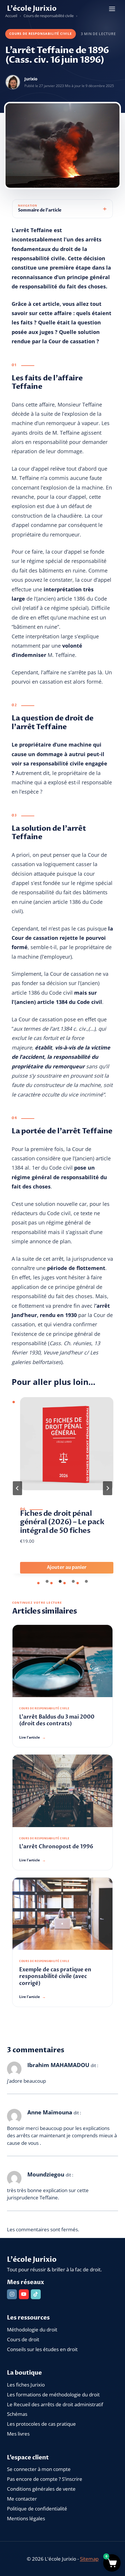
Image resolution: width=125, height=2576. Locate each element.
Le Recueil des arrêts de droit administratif (55, 2404)
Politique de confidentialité (37, 2509)
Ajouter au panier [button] (67, 1567)
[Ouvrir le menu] (112, 9)
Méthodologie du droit (32, 2330)
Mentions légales (26, 2518)
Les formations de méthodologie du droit (53, 2395)
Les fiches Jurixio (26, 2385)
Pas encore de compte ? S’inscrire (45, 2479)
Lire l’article (32, 1737)
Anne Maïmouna (50, 2112)
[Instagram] (12, 2294)
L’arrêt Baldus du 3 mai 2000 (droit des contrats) (57, 1720)
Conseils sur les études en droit (42, 2349)
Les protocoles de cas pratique (41, 2424)
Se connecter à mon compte (39, 2469)
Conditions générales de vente (41, 2489)
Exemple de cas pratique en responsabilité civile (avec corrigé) (55, 1977)
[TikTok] (36, 2294)
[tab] (47, 1581)
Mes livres (18, 2434)
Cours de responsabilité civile (41, 34)
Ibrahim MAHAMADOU (58, 2065)
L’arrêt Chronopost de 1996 (56, 1847)
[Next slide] (108, 1488)
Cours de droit (23, 2339)
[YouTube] (24, 2294)
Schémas (17, 2414)
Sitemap (89, 2559)
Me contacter (22, 2499)
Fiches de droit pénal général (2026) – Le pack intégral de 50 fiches (62, 1522)
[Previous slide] (17, 1488)
